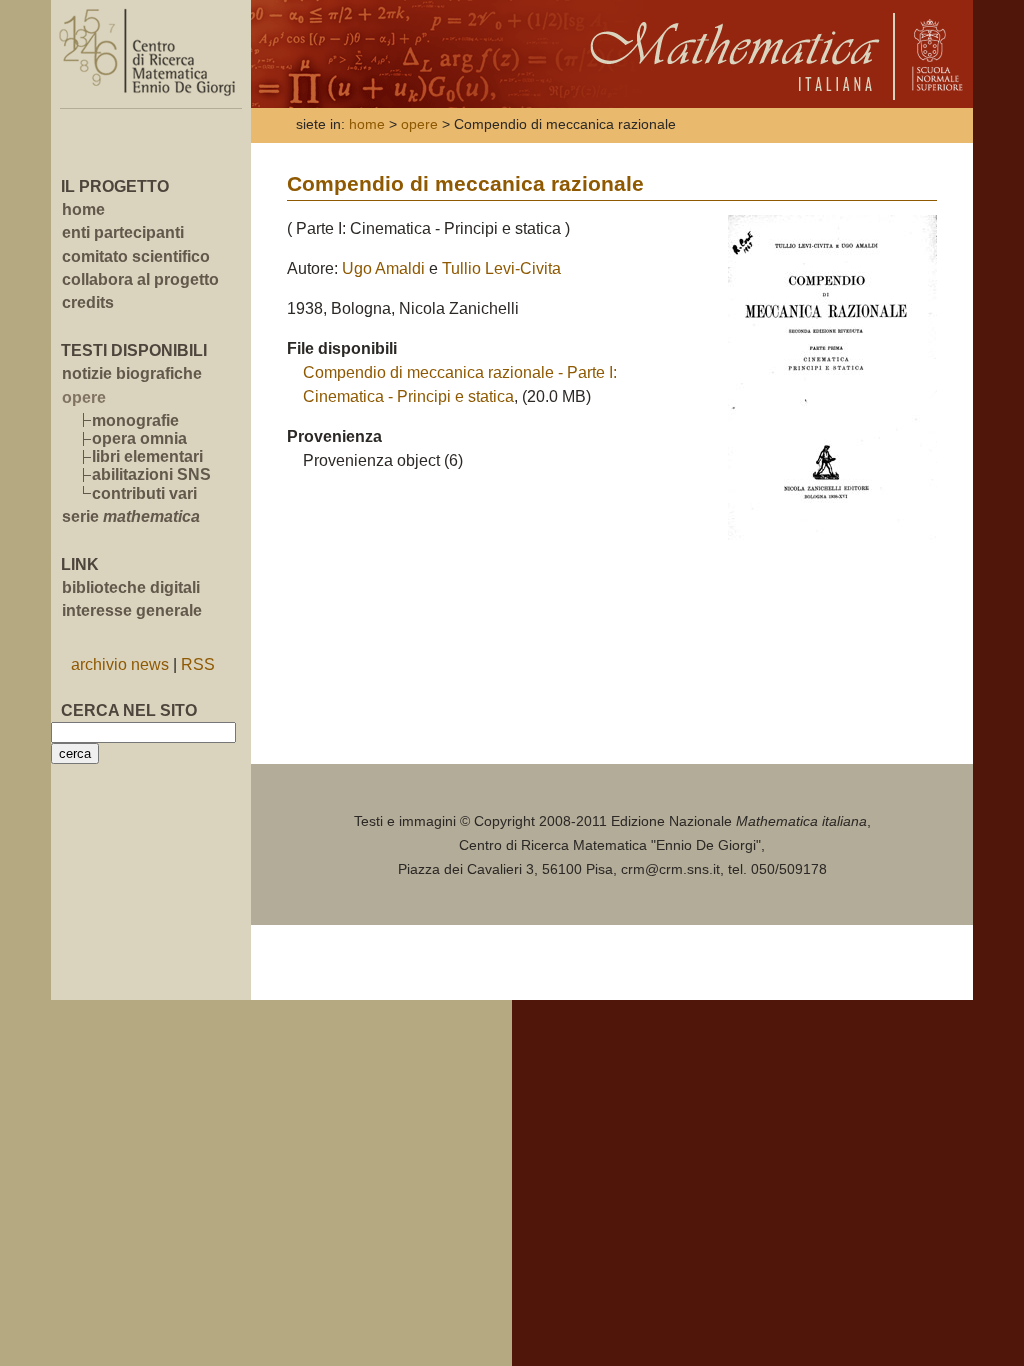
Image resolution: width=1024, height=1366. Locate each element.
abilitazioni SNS (151, 474)
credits (88, 302)
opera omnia (139, 438)
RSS (198, 664)
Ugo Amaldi (383, 268)
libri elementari (147, 456)
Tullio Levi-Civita (501, 268)
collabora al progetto (140, 279)
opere (419, 124)
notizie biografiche (132, 373)
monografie (135, 420)
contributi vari (144, 493)
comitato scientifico (136, 256)
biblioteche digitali (131, 587)
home (83, 209)
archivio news (120, 664)
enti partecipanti (123, 232)
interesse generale (132, 610)
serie (131, 516)
